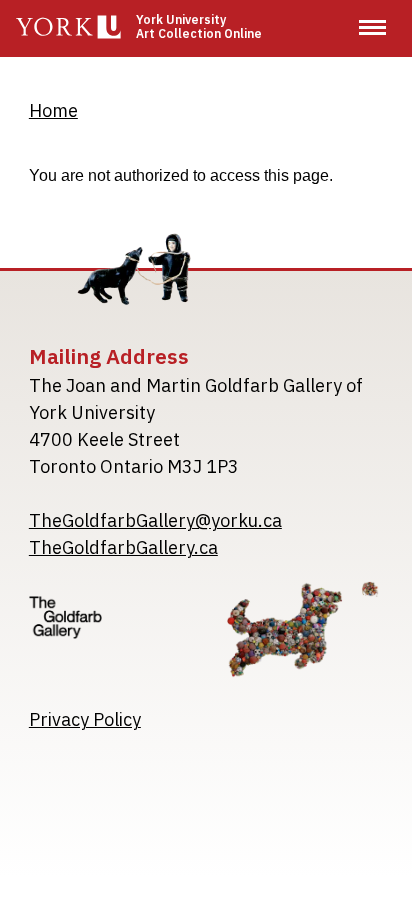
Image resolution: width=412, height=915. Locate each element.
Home (53, 110)
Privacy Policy (85, 719)
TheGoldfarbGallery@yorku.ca (155, 520)
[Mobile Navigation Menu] (372, 27)
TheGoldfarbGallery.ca (123, 547)
